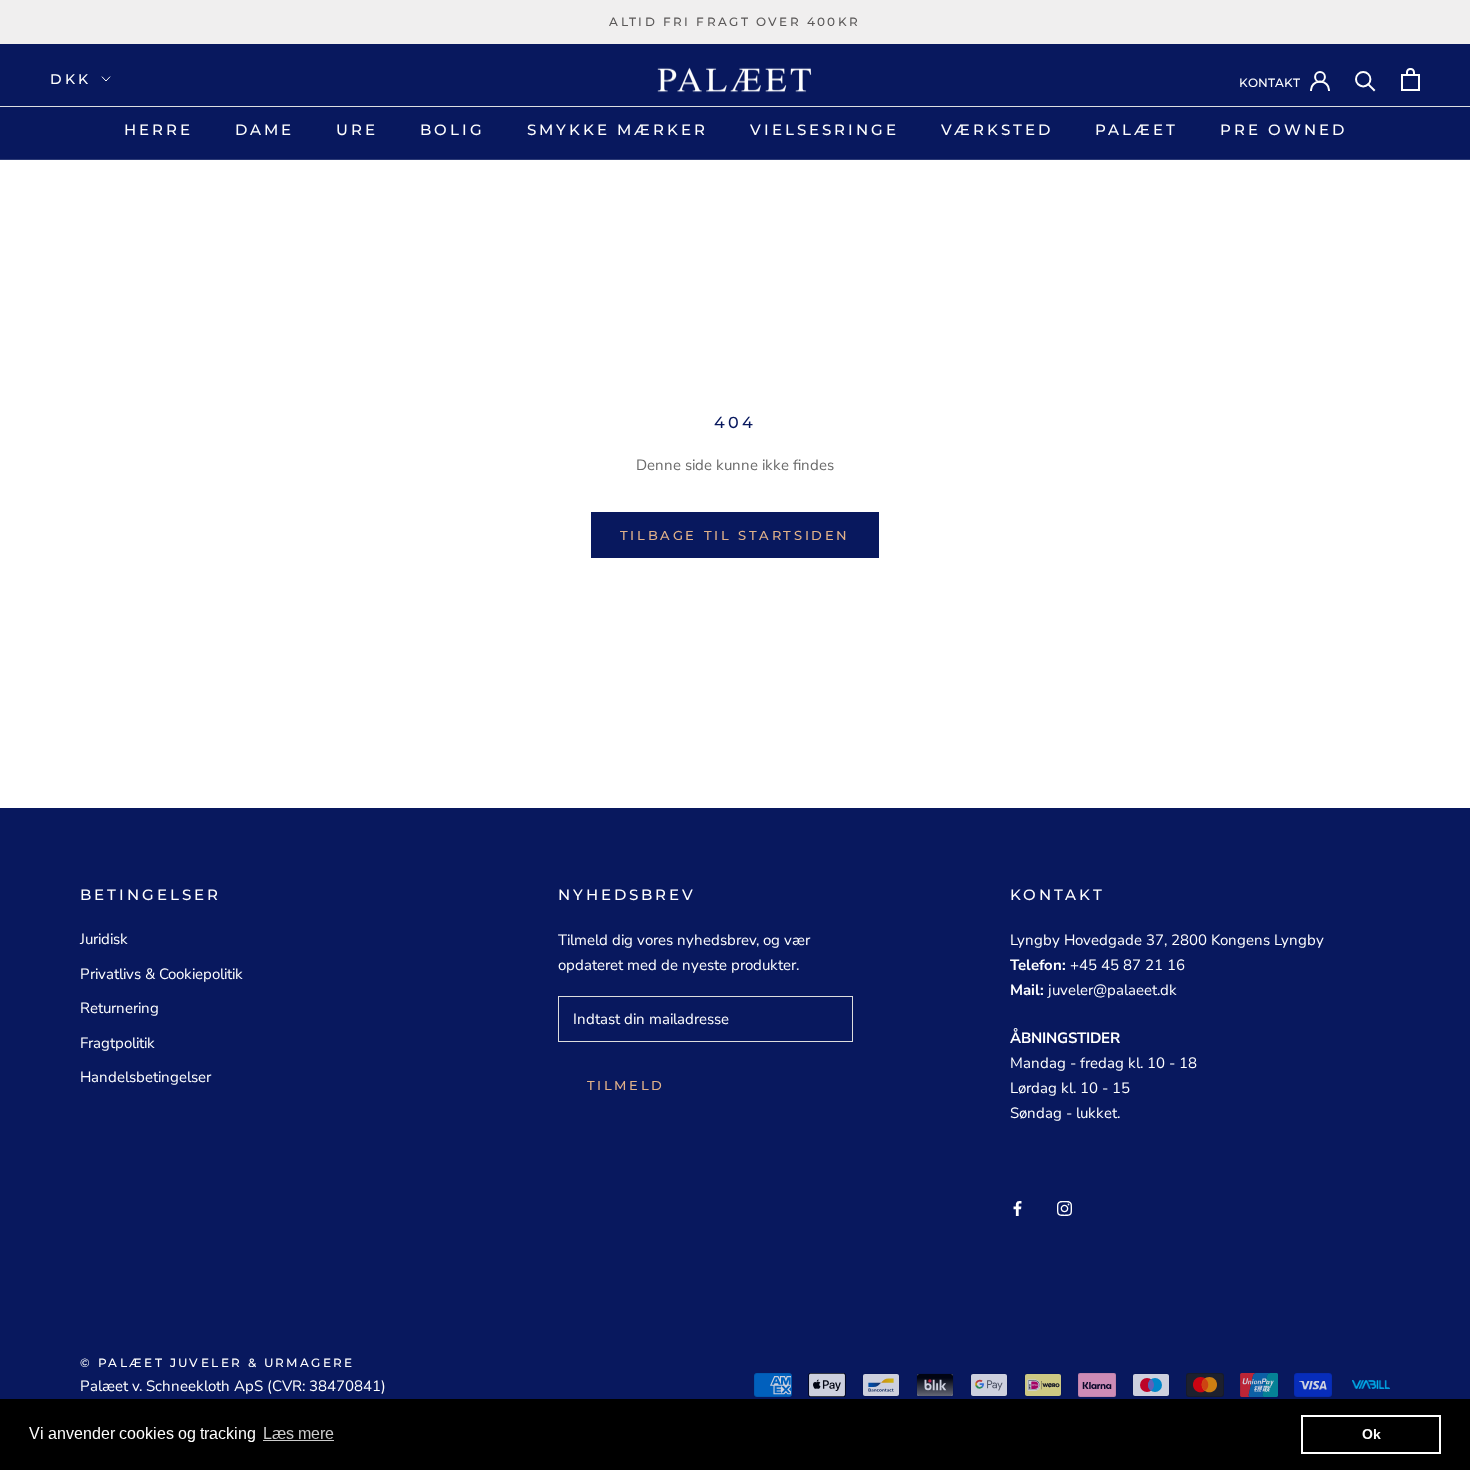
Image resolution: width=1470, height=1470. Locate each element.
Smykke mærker (617, 129)
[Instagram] (1064, 1207)
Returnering (119, 1008)
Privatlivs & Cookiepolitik (161, 974)
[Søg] (1365, 79)
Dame (264, 129)
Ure (357, 129)
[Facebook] (1017, 1207)
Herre (158, 129)
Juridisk (104, 939)
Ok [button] (1371, 1434)
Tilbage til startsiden (735, 535)
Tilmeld (626, 1085)
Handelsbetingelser (145, 1077)
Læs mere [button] (298, 1433)
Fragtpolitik (117, 1043)
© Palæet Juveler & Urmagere (217, 1362)
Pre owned (1283, 129)
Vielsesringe (824, 129)
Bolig (452, 129)
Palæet (1136, 129)
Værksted (997, 129)
